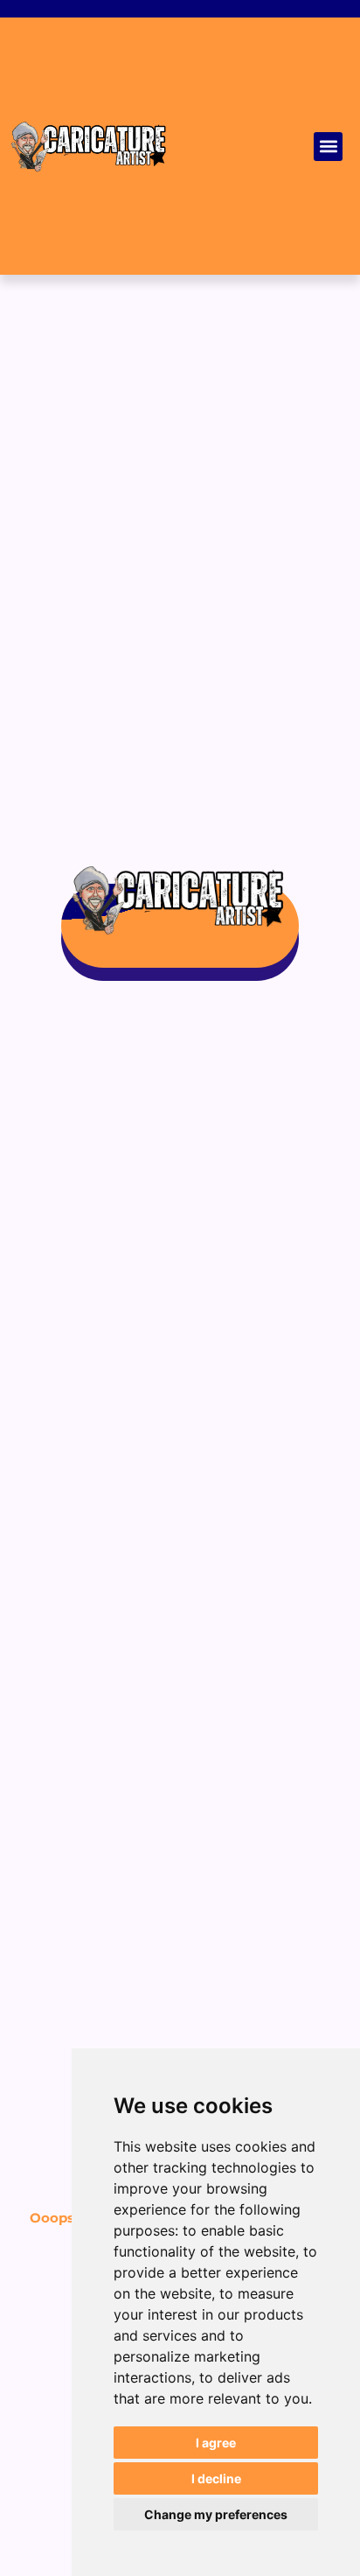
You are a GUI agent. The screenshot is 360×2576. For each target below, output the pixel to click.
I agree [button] (216, 2443)
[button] (328, 147)
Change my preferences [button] (216, 2514)
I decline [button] (216, 2478)
